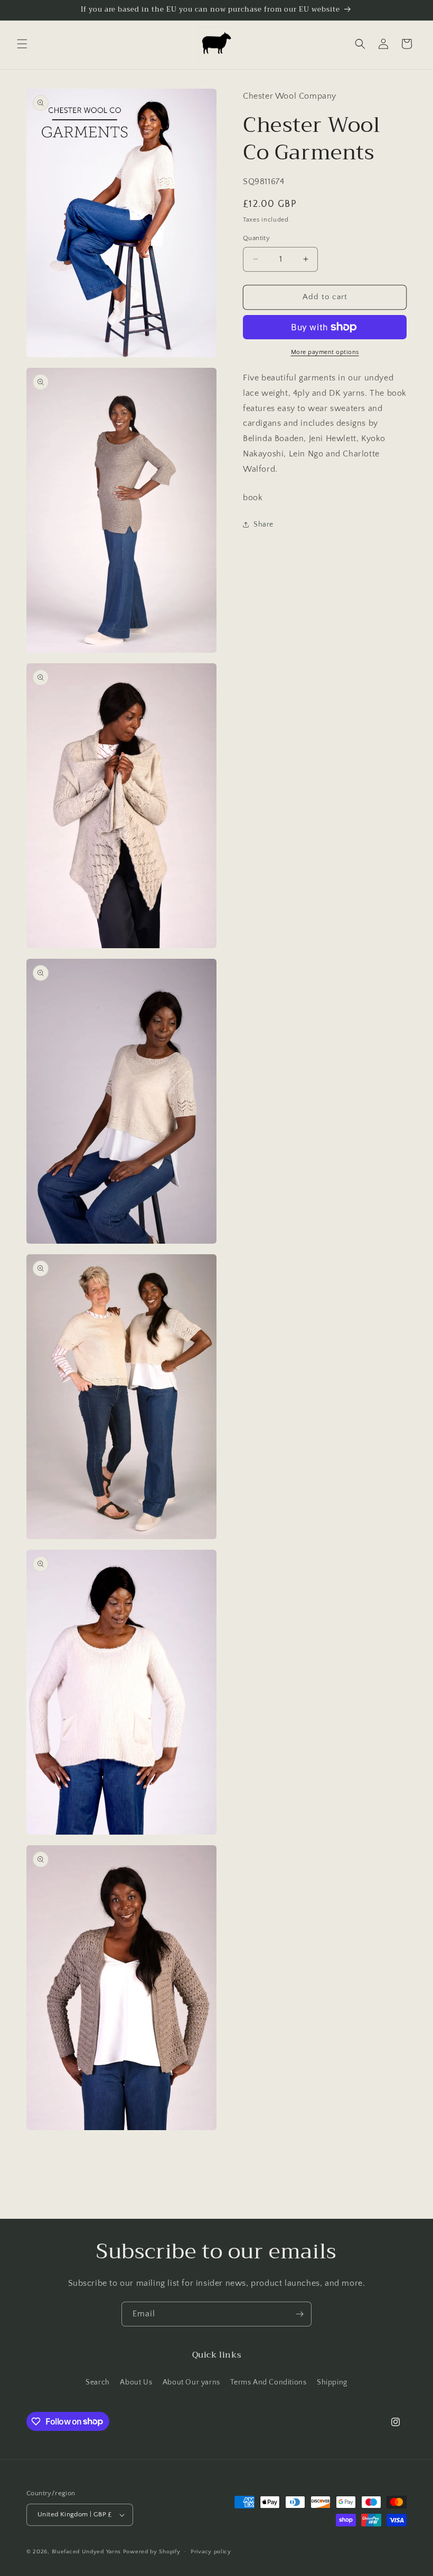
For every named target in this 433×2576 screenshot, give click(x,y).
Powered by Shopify (152, 2552)
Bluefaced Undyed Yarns (86, 2552)
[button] (22, 44)
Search (98, 2382)
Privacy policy (211, 2552)
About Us (136, 2382)
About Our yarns (191, 2382)
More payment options (325, 352)
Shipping (332, 2382)
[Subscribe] (299, 2314)
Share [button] (263, 524)
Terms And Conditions (268, 2382)
